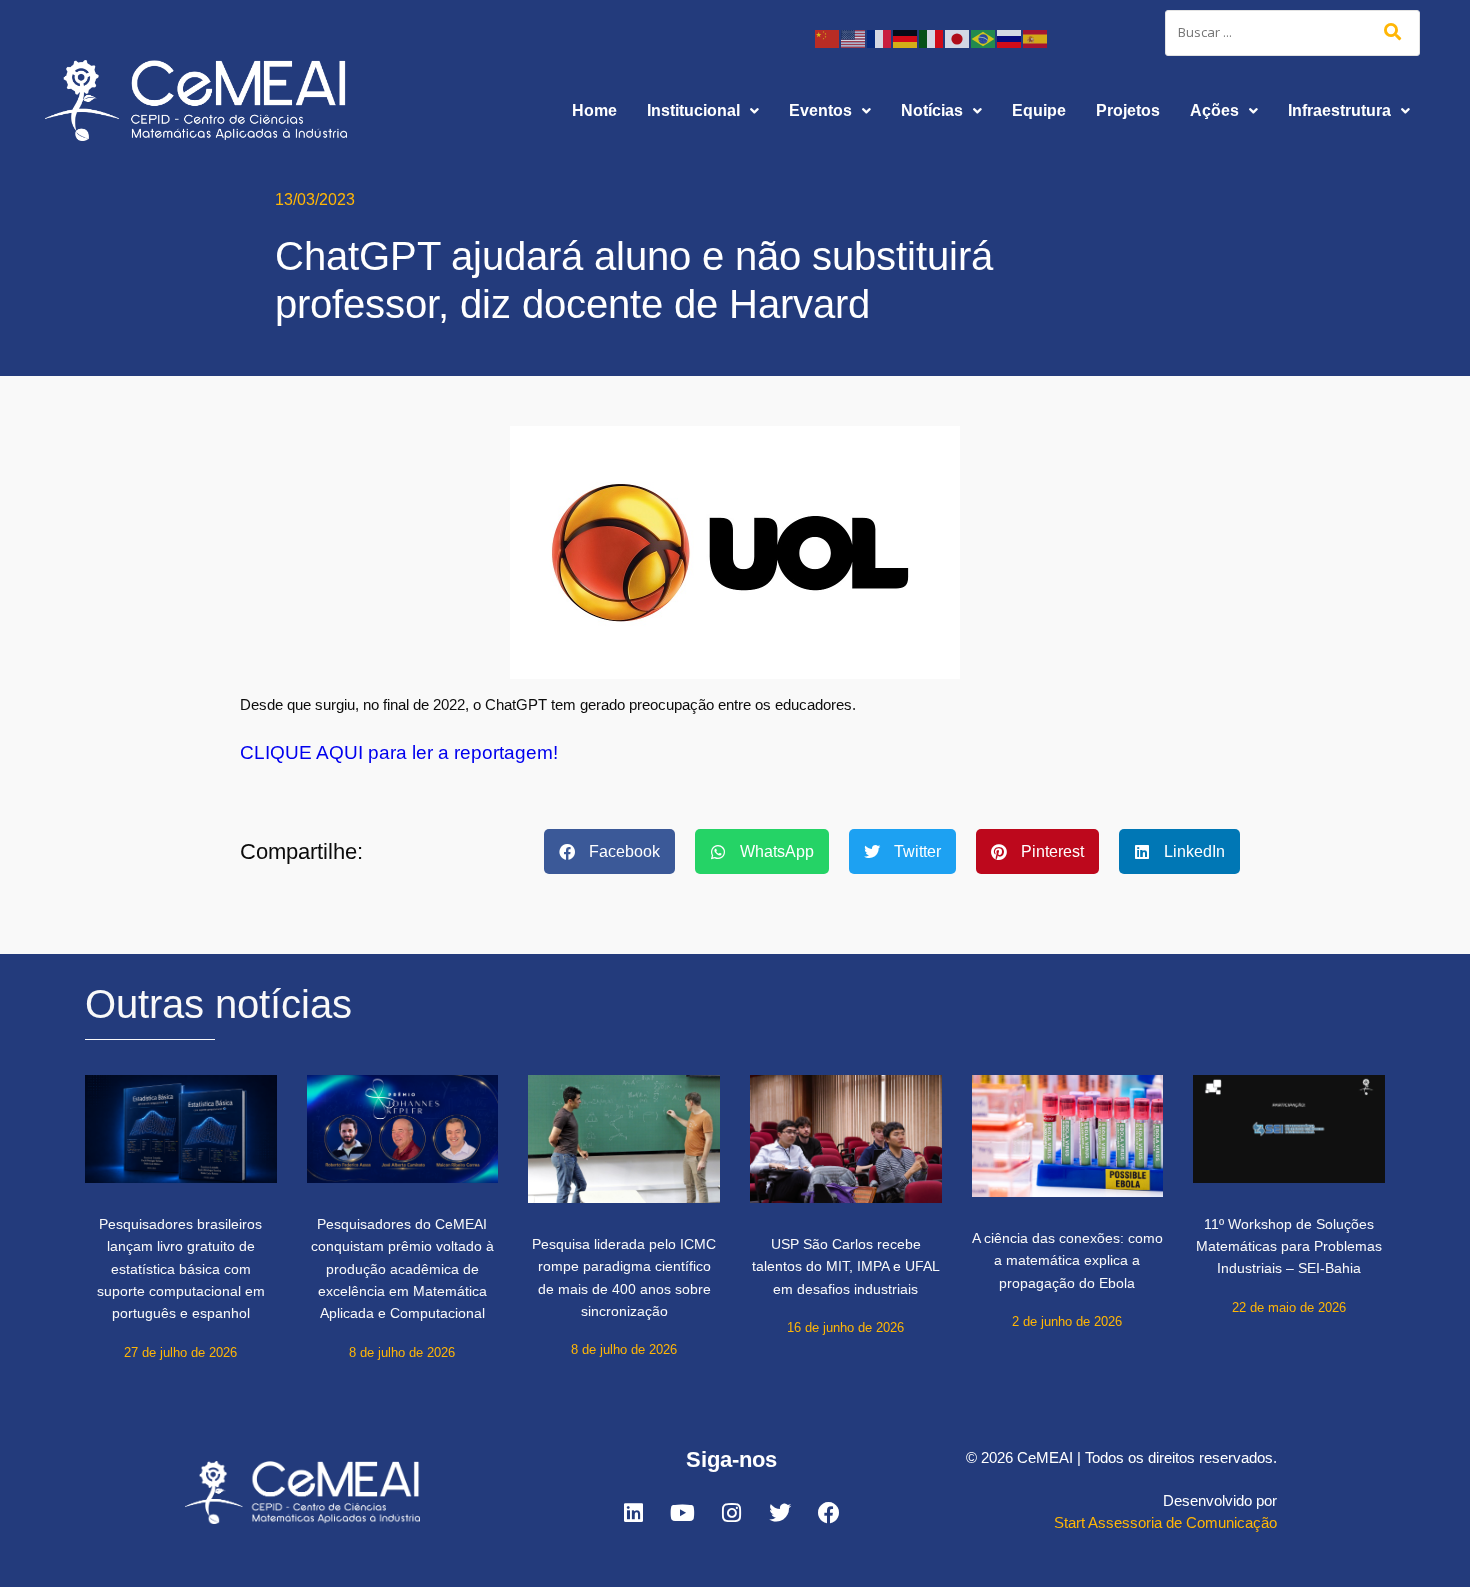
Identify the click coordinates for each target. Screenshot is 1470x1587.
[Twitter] (780, 1513)
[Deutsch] (906, 37)
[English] (854, 37)
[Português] (984, 37)
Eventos (820, 110)
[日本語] (958, 37)
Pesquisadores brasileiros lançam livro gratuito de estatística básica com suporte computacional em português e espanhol (181, 1269)
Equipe (1039, 110)
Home (594, 110)
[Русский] (1010, 37)
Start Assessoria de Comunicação (1165, 1522)
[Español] (1036, 37)
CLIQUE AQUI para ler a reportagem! (399, 752)
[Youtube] (682, 1513)
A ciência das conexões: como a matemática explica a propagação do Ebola (1067, 1260)
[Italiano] (932, 37)
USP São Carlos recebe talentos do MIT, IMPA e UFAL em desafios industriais (846, 1266)
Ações (1214, 110)
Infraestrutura (1339, 110)
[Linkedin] (633, 1513)
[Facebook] (829, 1513)
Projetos (1128, 110)
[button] (703, 111)
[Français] (880, 37)
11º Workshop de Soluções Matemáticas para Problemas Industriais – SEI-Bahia (1289, 1246)
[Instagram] (731, 1513)
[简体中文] (828, 37)
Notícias (932, 110)
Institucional (693, 110)
